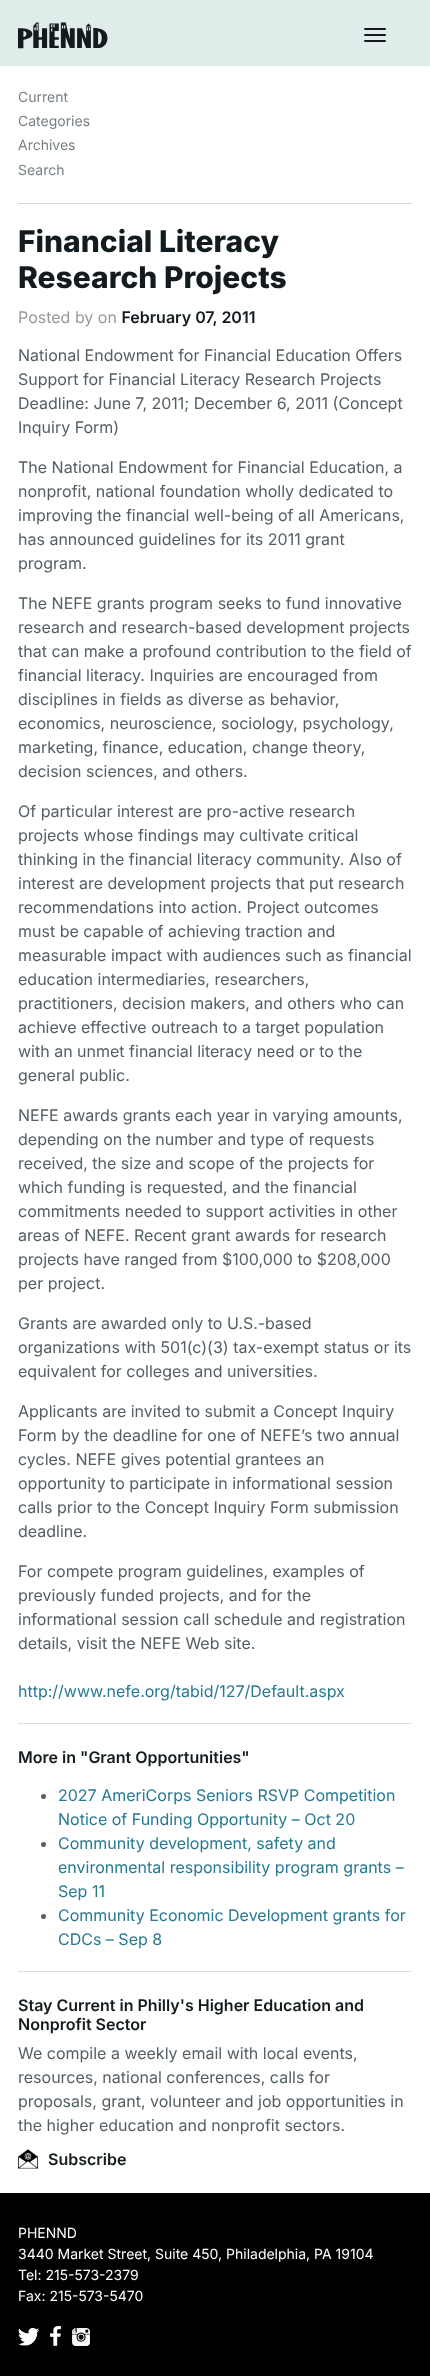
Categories (54, 121)
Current (43, 97)
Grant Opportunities (164, 1757)
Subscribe (85, 2159)
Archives (47, 145)
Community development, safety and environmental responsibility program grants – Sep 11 (231, 1867)
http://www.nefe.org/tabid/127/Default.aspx (181, 1691)
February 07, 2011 (188, 317)
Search (41, 170)
